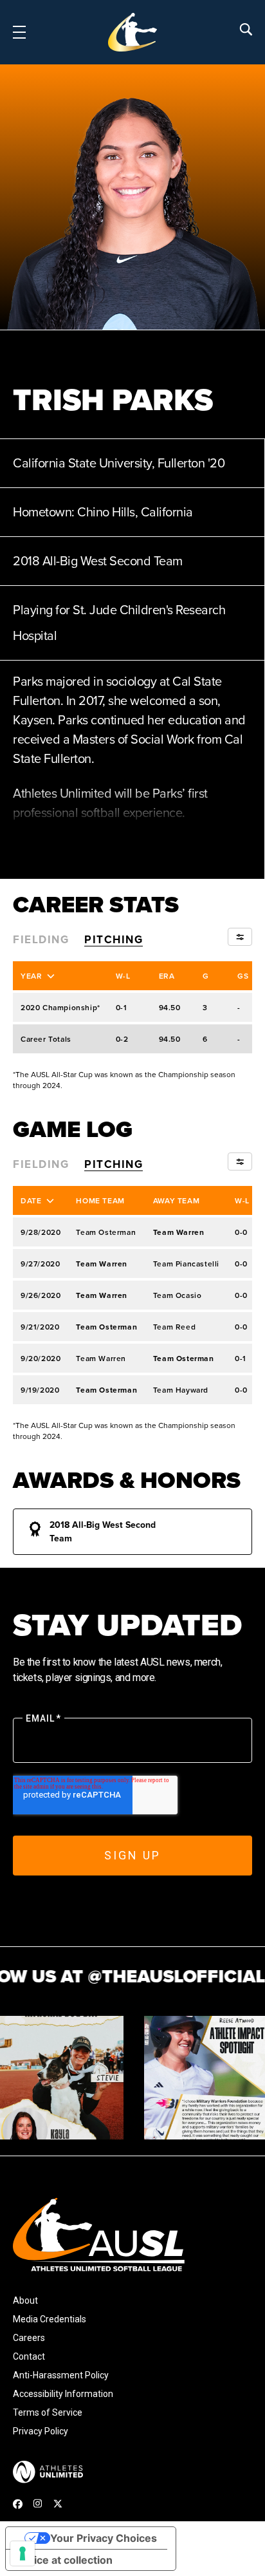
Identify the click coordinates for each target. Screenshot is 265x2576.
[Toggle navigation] (19, 32)
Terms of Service (48, 2412)
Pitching (114, 939)
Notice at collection (64, 2560)
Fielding (41, 939)
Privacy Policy (41, 2431)
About (25, 2300)
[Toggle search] (246, 29)
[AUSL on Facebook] (18, 2504)
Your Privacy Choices (104, 2538)
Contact (29, 2356)
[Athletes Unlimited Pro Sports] (48, 2472)
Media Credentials (50, 2319)
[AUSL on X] (58, 2504)
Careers (29, 2338)
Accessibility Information (63, 2394)
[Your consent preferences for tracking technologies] (23, 2553)
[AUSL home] (132, 2234)
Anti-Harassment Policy (61, 2375)
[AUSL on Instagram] (38, 2503)
